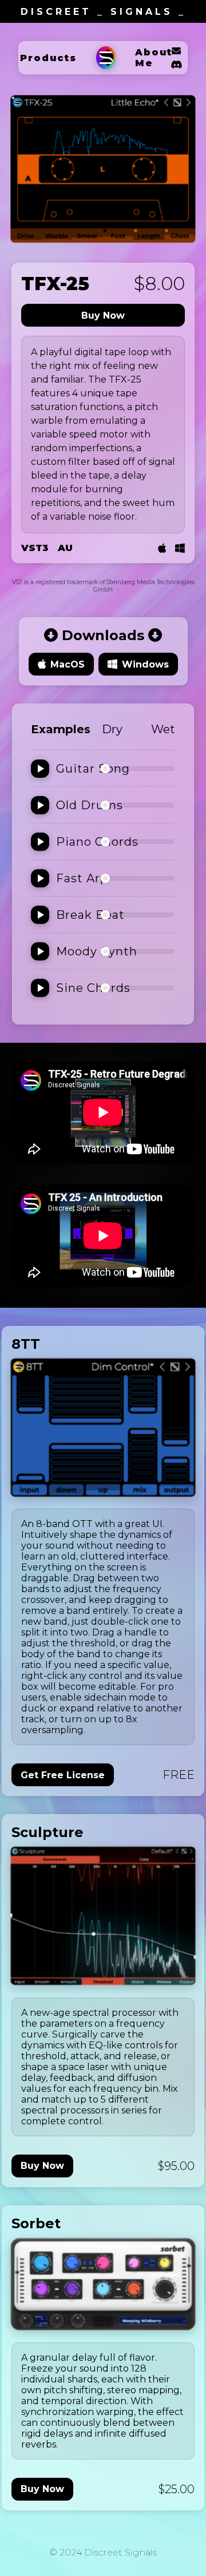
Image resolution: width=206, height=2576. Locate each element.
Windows (145, 664)
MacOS (68, 664)
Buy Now (103, 316)
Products (48, 58)
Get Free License (63, 1775)
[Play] (40, 769)
